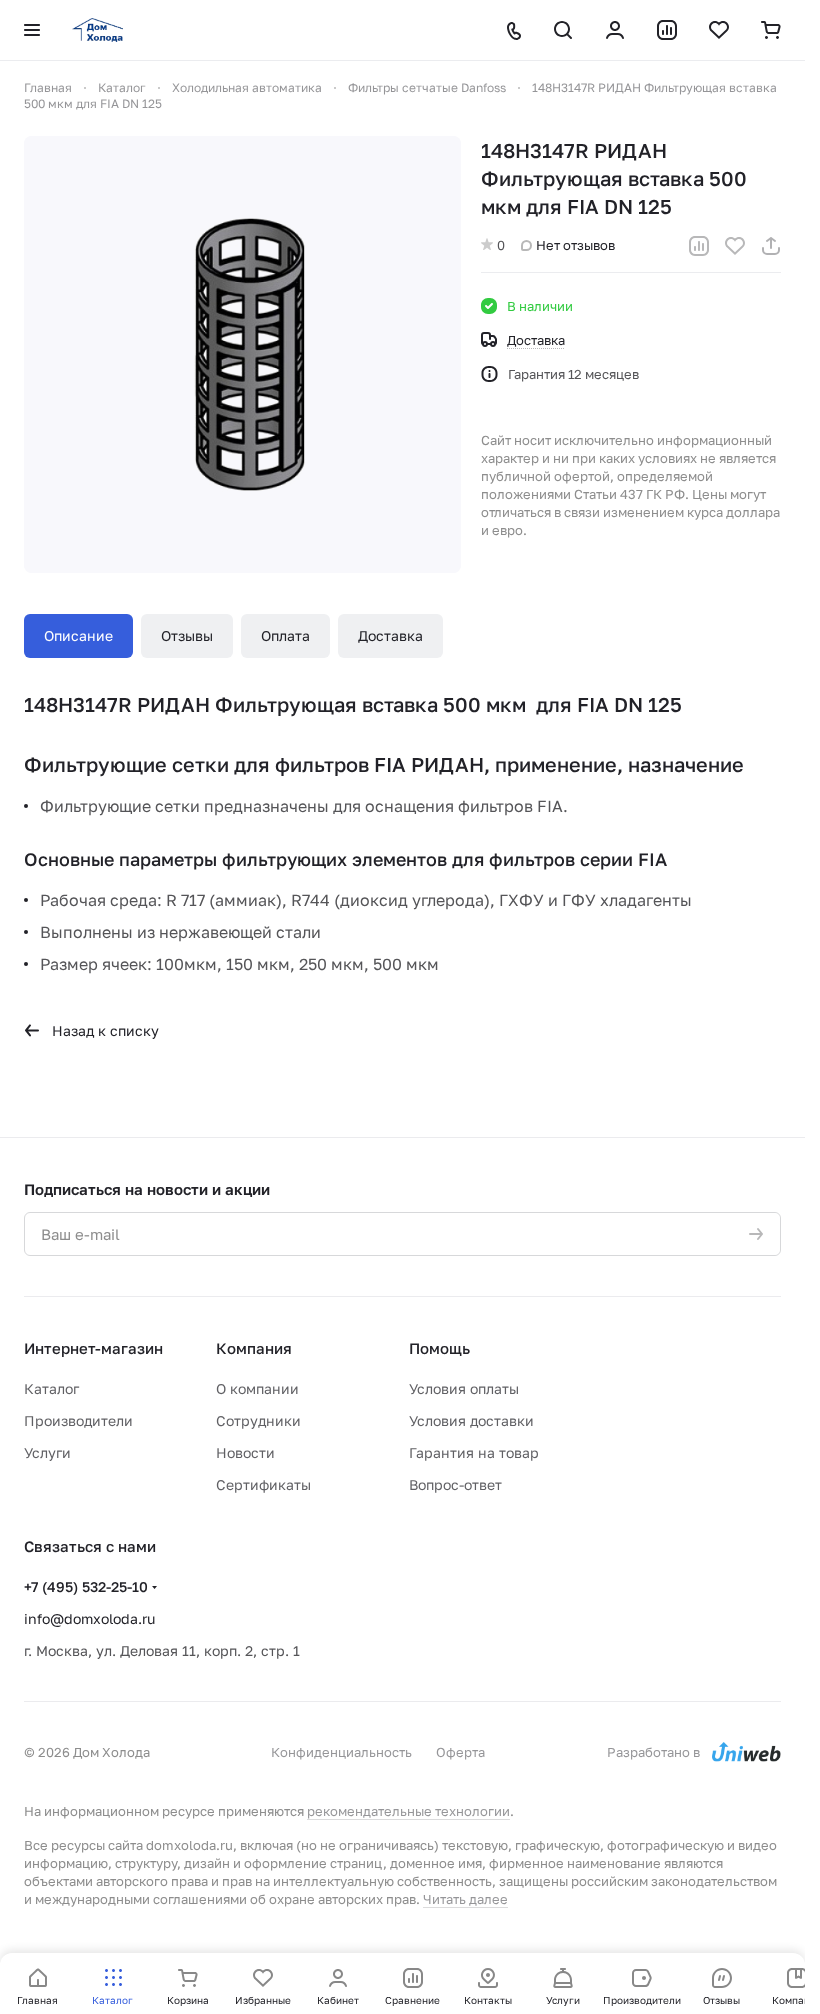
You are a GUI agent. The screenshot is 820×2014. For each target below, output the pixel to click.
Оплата (285, 635)
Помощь (439, 1348)
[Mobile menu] (32, 30)
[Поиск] (563, 30)
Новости (245, 1452)
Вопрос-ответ (455, 1484)
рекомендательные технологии (408, 1811)
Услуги (47, 1452)
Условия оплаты (464, 1388)
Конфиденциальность (341, 1752)
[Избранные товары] (719, 30)
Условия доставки (471, 1420)
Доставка (390, 635)
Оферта (460, 1752)
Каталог (51, 1388)
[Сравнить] (699, 246)
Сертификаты (263, 1484)
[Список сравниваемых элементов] (667, 30)
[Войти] (615, 30)
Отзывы (187, 635)
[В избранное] (735, 246)
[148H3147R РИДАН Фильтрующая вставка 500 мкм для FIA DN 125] (242, 354)
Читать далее (465, 1899)
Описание (78, 635)
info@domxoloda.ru (89, 1618)
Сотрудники (258, 1420)
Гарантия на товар (474, 1452)
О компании (257, 1388)
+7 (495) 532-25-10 (86, 1586)
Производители (78, 1420)
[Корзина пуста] (771, 30)
